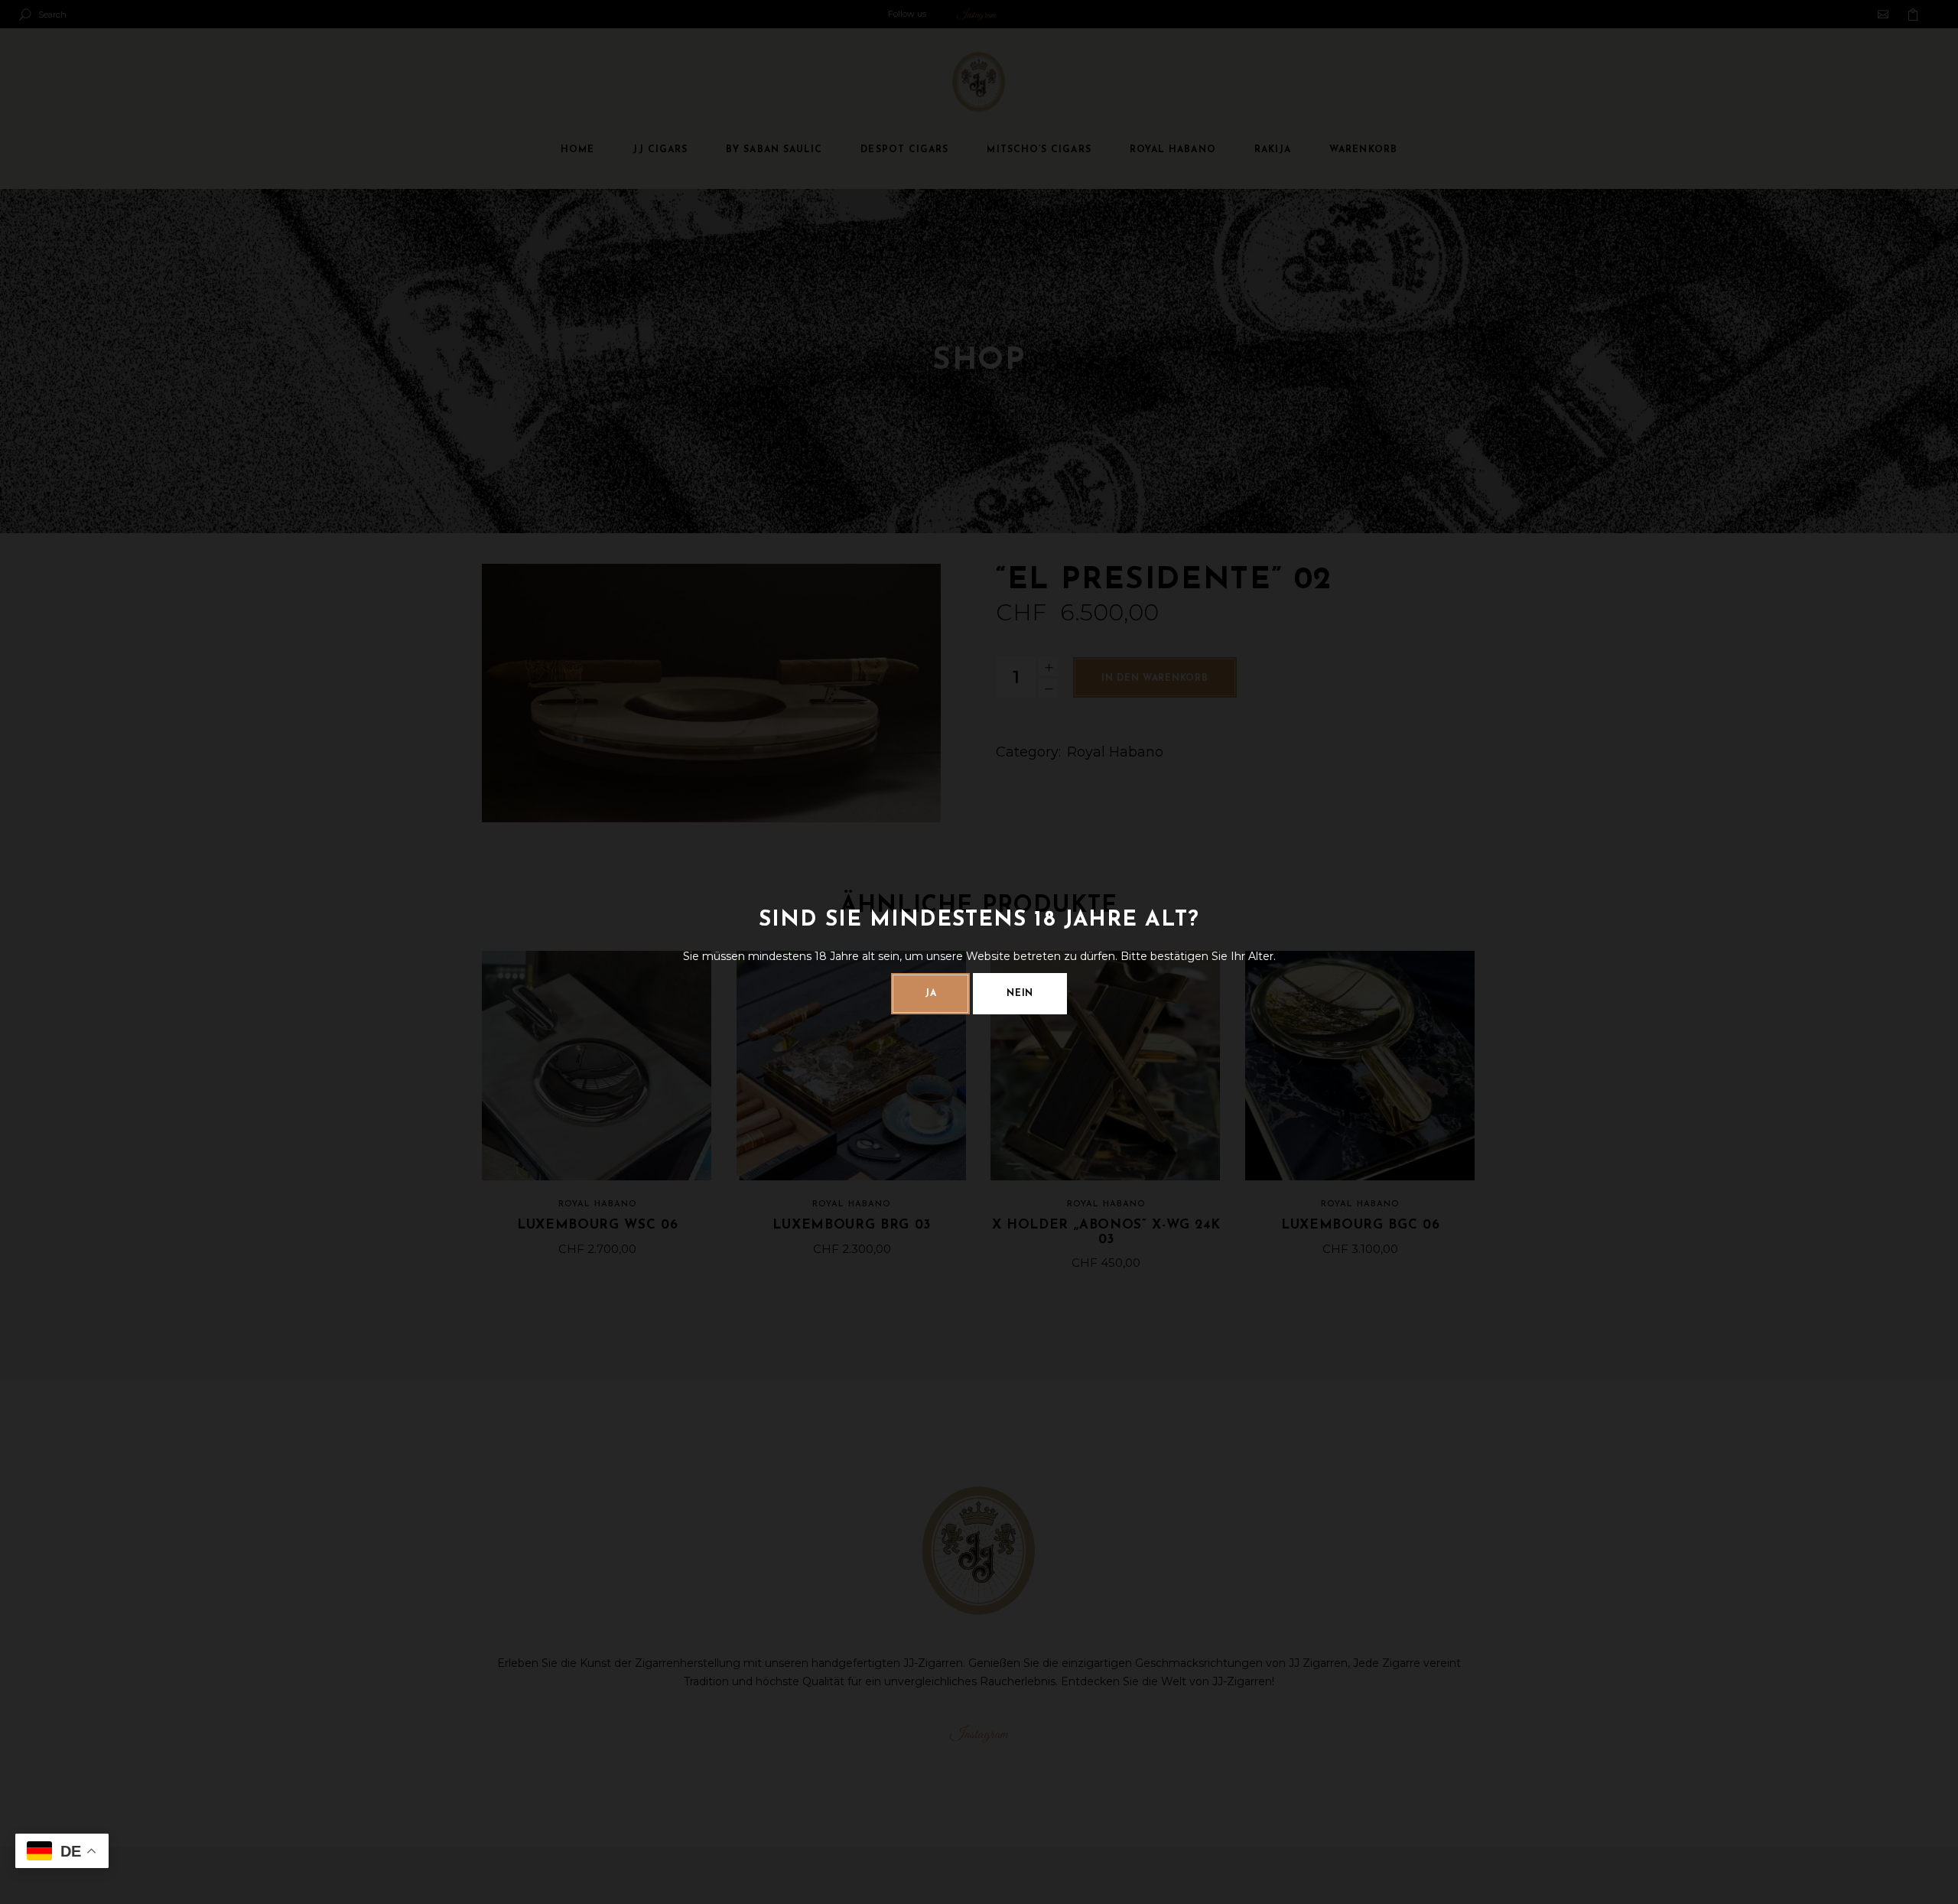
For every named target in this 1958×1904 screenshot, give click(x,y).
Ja (930, 994)
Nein (1020, 994)
